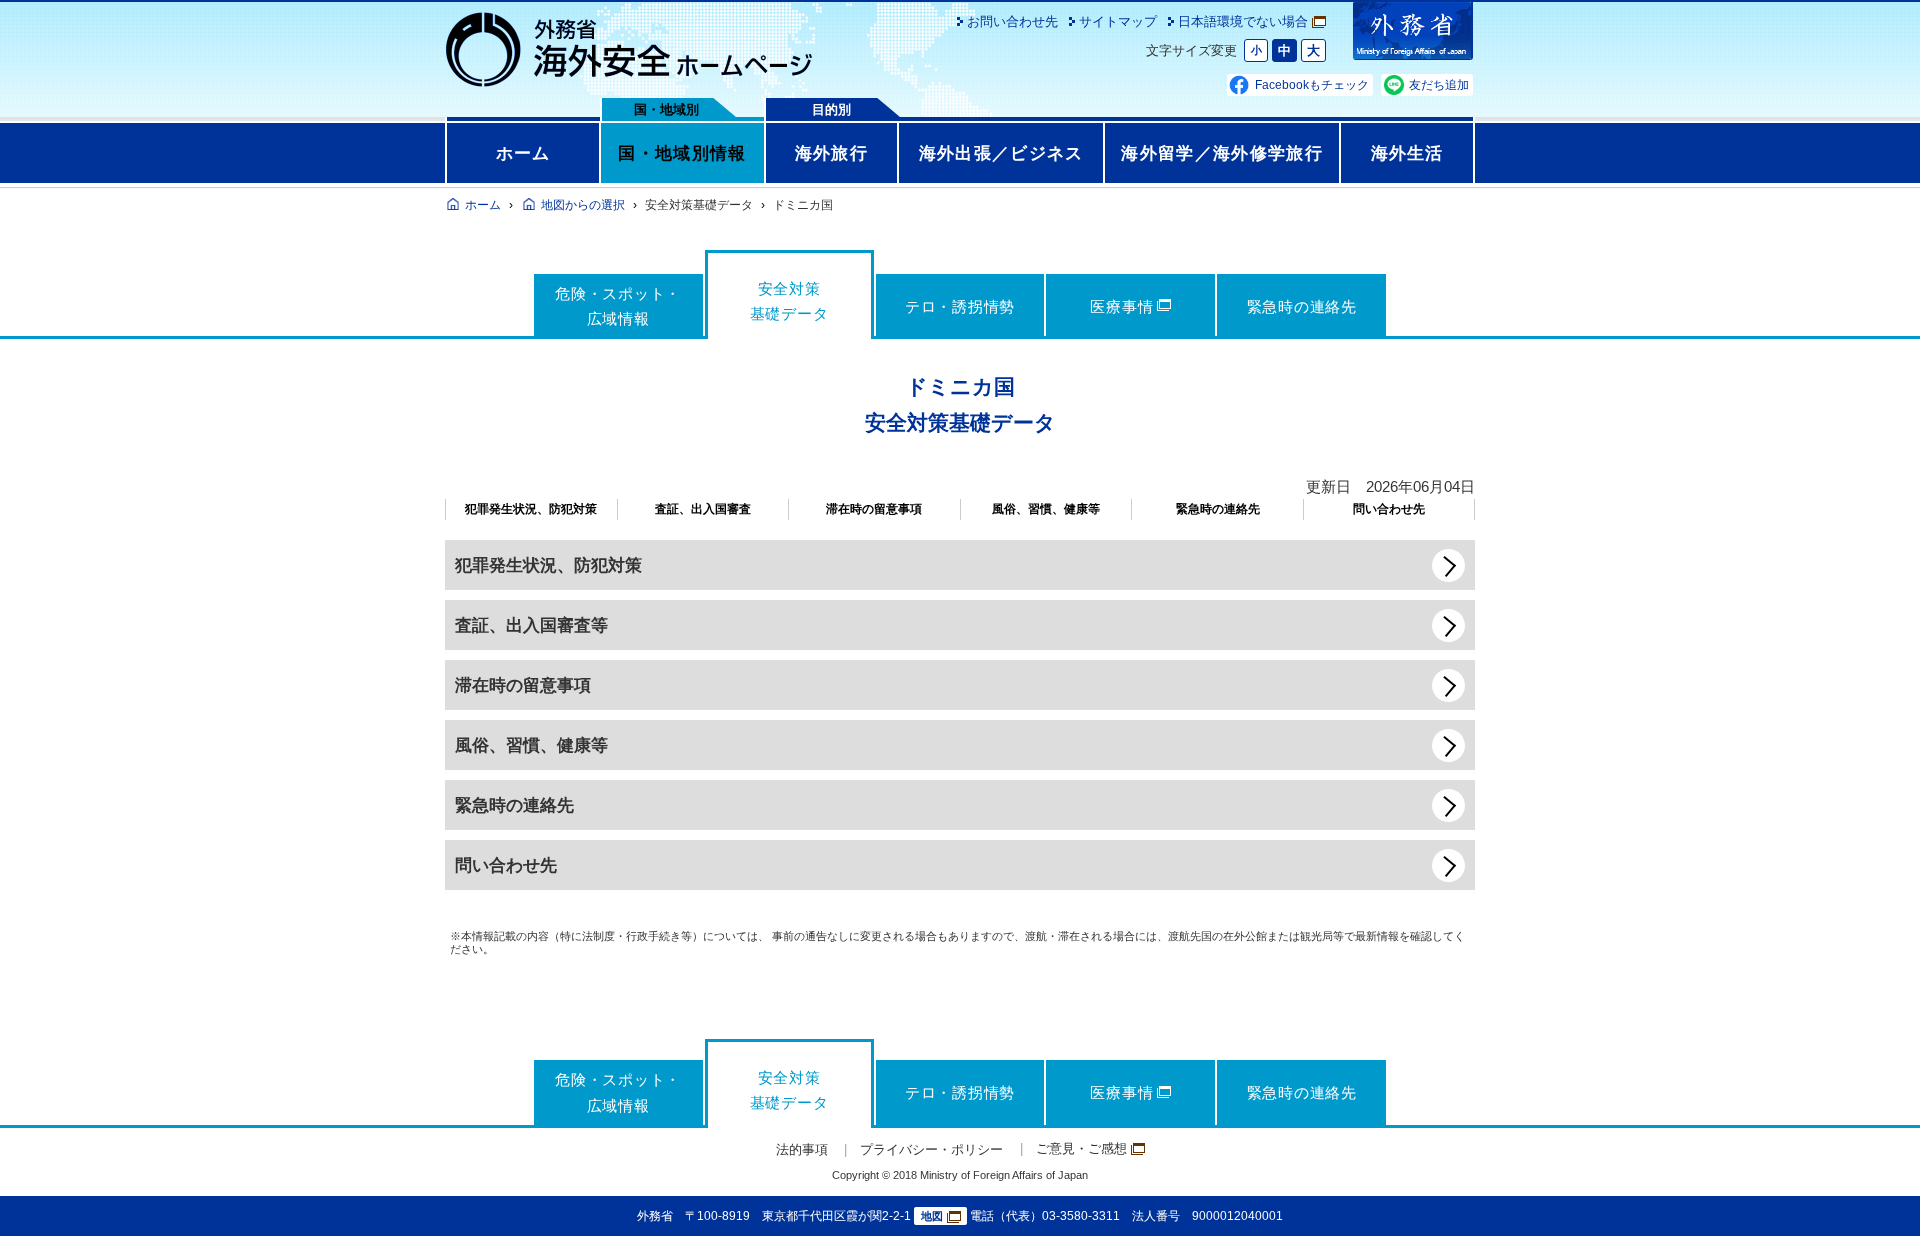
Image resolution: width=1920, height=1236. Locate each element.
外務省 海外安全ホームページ (630, 50)
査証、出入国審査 (703, 509)
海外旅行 (831, 153)
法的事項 (802, 1149)
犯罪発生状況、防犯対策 (531, 509)
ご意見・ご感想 (1081, 1148)
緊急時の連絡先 (1218, 509)
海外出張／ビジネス (1001, 153)
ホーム (523, 153)
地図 (932, 1216)
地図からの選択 (583, 205)
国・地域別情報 (682, 153)
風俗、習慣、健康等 (1046, 509)
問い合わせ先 (1389, 509)
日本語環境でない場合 (1243, 21)
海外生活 (1407, 153)
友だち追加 (1439, 85)
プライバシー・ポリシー (931, 1149)
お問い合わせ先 (1012, 21)
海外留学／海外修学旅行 (1222, 153)
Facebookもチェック (1312, 85)
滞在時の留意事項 (874, 509)
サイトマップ (1118, 21)
